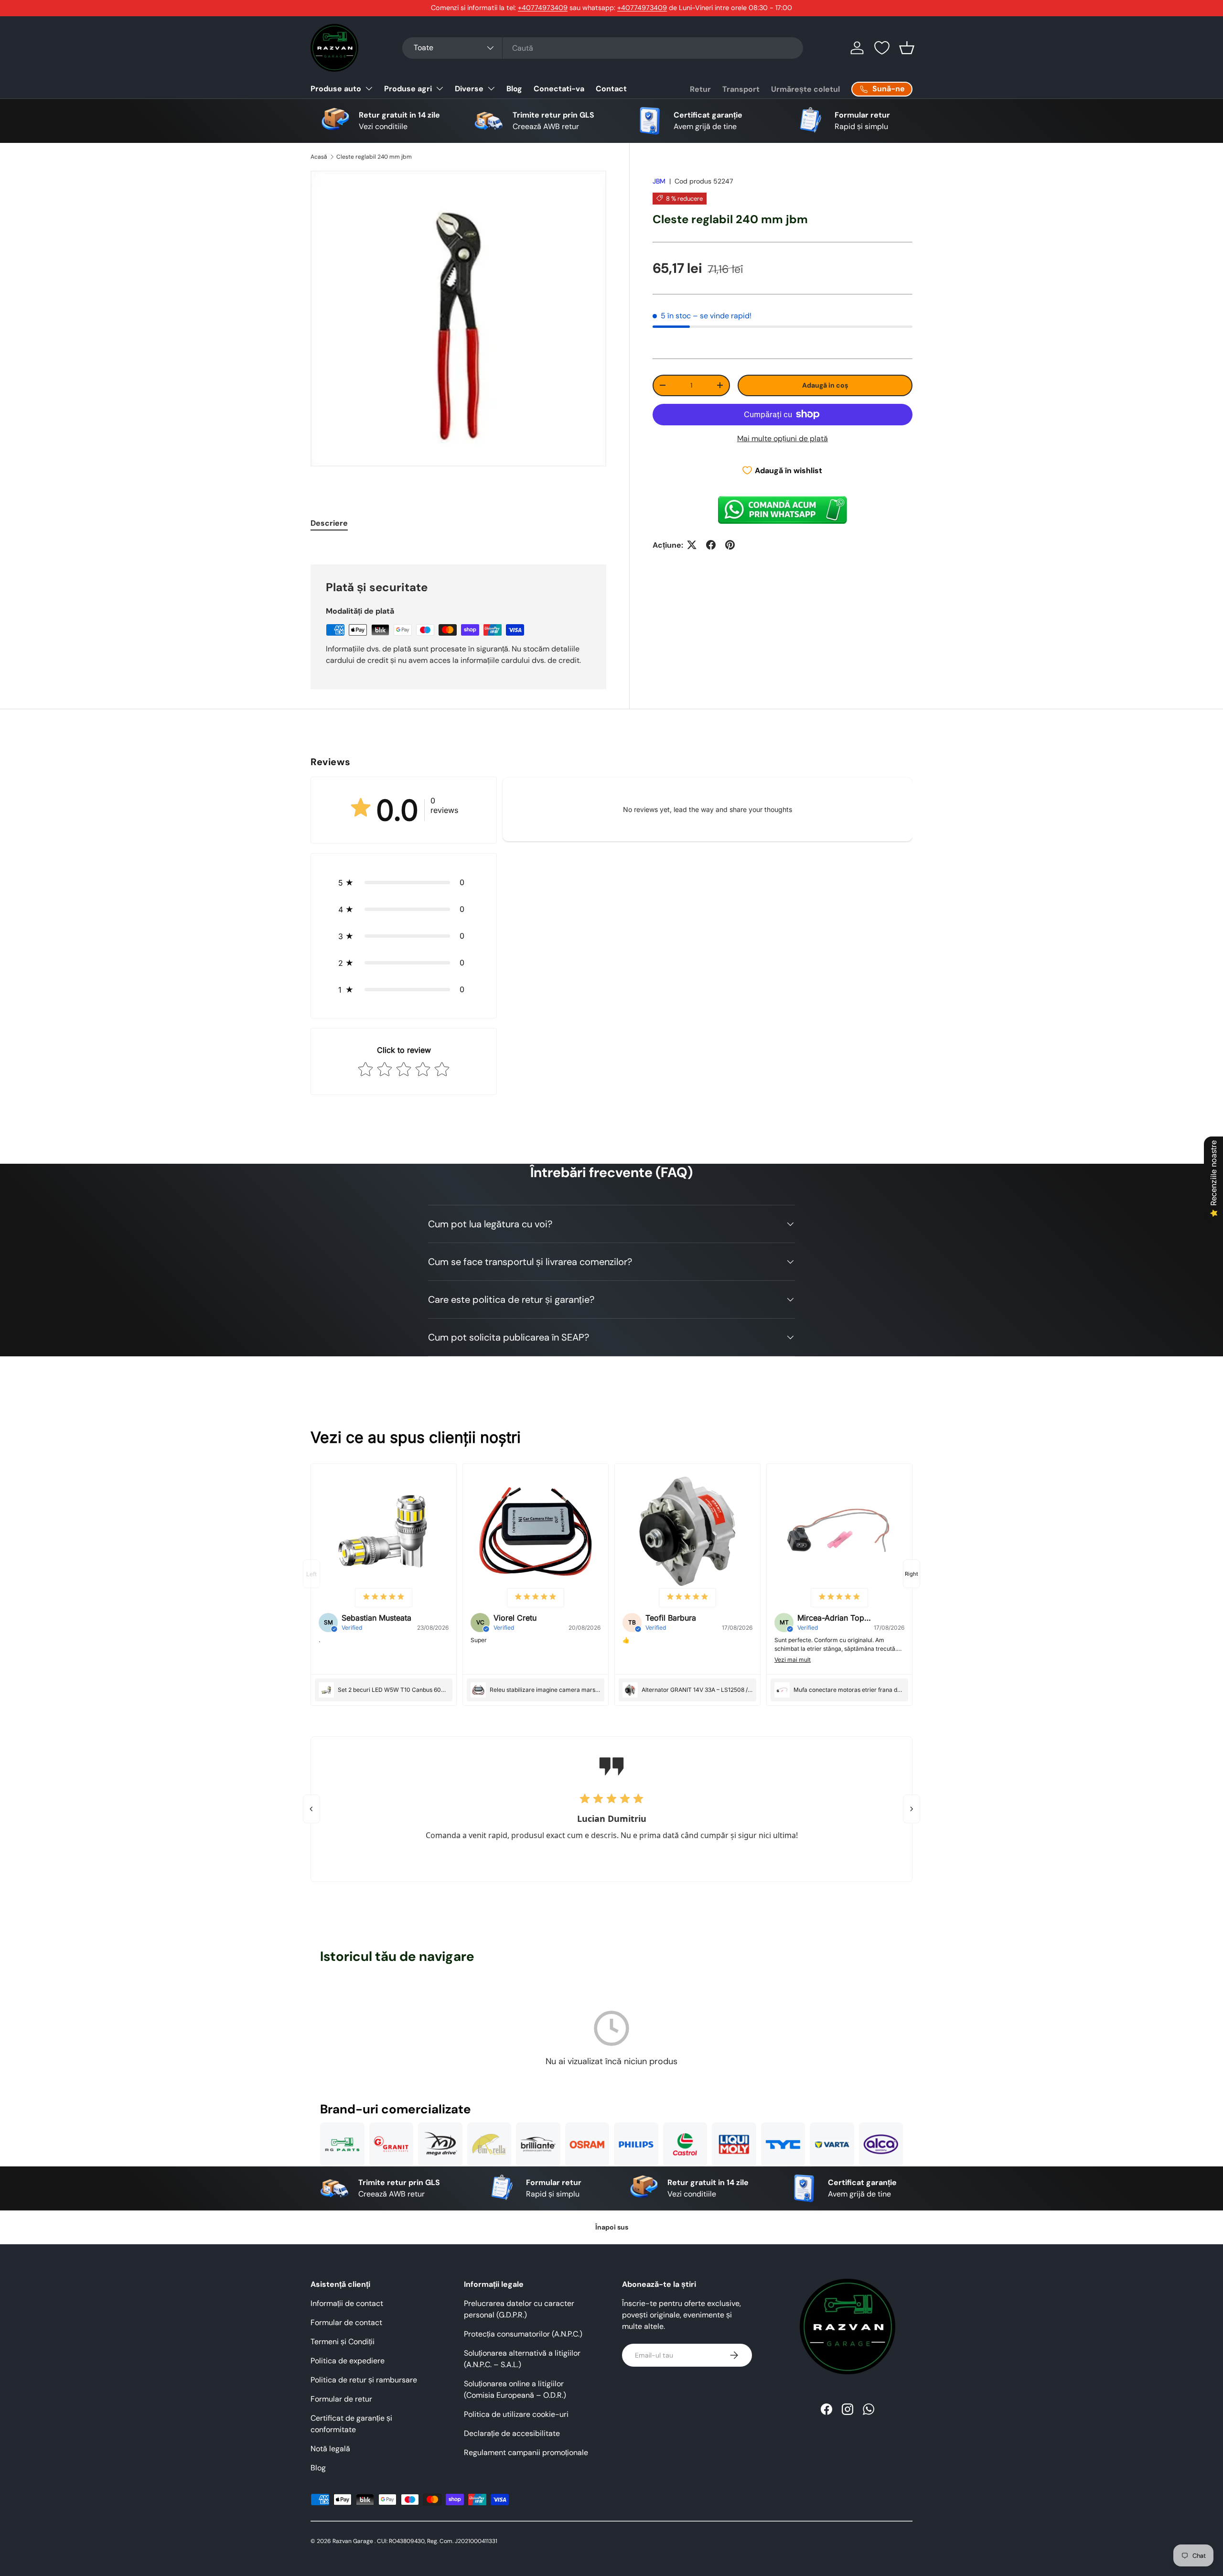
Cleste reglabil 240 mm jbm (374, 157)
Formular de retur (341, 2399)
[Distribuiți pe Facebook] (711, 545)
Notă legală (330, 2449)
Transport (741, 89)
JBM (659, 181)
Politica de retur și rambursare (364, 2380)
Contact (611, 89)
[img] (384, 1597)
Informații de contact (347, 2303)
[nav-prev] (311, 1574)
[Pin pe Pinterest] (730, 545)
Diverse (469, 89)
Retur (700, 89)
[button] (907, 48)
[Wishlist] (882, 48)
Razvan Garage (353, 2541)
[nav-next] (912, 1574)
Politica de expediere (348, 2361)
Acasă (319, 157)
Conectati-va (559, 89)
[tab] (329, 523)
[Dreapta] (912, 1809)
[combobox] (603, 48)
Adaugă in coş (825, 385)
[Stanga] (311, 1809)
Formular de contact (346, 2322)
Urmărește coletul (805, 89)
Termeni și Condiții (343, 2342)
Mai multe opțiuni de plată (783, 438)
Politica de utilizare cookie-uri (516, 2414)
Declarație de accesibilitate (512, 2433)
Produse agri (408, 89)
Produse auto (336, 89)
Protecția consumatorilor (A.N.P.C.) (523, 2334)
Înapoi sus (612, 2227)
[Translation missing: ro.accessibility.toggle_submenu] (369, 88)
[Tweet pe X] (692, 545)
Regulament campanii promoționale (526, 2452)
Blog (514, 89)
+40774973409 (543, 8)
